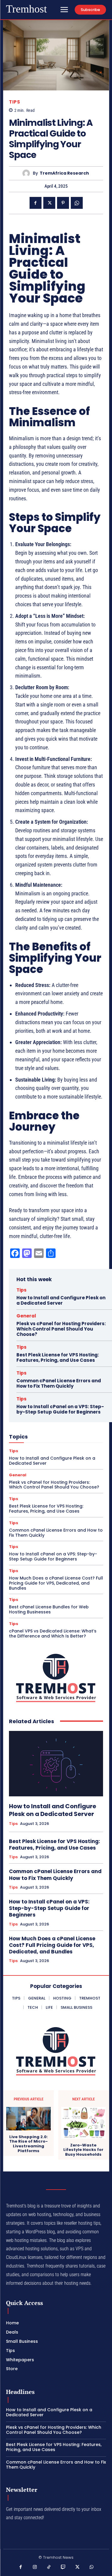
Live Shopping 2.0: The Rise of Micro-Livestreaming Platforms (29, 2144)
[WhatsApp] (77, 203)
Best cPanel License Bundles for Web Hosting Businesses (49, 1609)
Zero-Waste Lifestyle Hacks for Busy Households (83, 2150)
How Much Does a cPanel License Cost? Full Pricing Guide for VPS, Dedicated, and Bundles (56, 1583)
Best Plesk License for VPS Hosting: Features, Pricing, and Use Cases (58, 1357)
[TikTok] (49, 2567)
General (26, 1316)
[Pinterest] (63, 203)
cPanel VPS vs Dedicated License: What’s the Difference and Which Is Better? (53, 1633)
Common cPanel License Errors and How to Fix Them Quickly (59, 1383)
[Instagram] (35, 2567)
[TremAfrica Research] (28, 173)
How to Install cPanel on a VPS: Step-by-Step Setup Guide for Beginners (60, 1409)
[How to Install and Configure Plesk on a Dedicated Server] (56, 1764)
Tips (14, 102)
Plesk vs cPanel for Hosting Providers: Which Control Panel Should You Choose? (61, 1329)
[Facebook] (36, 203)
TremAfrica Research (64, 173)
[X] (49, 203)
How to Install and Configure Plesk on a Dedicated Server (61, 1300)
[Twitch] (63, 2567)
